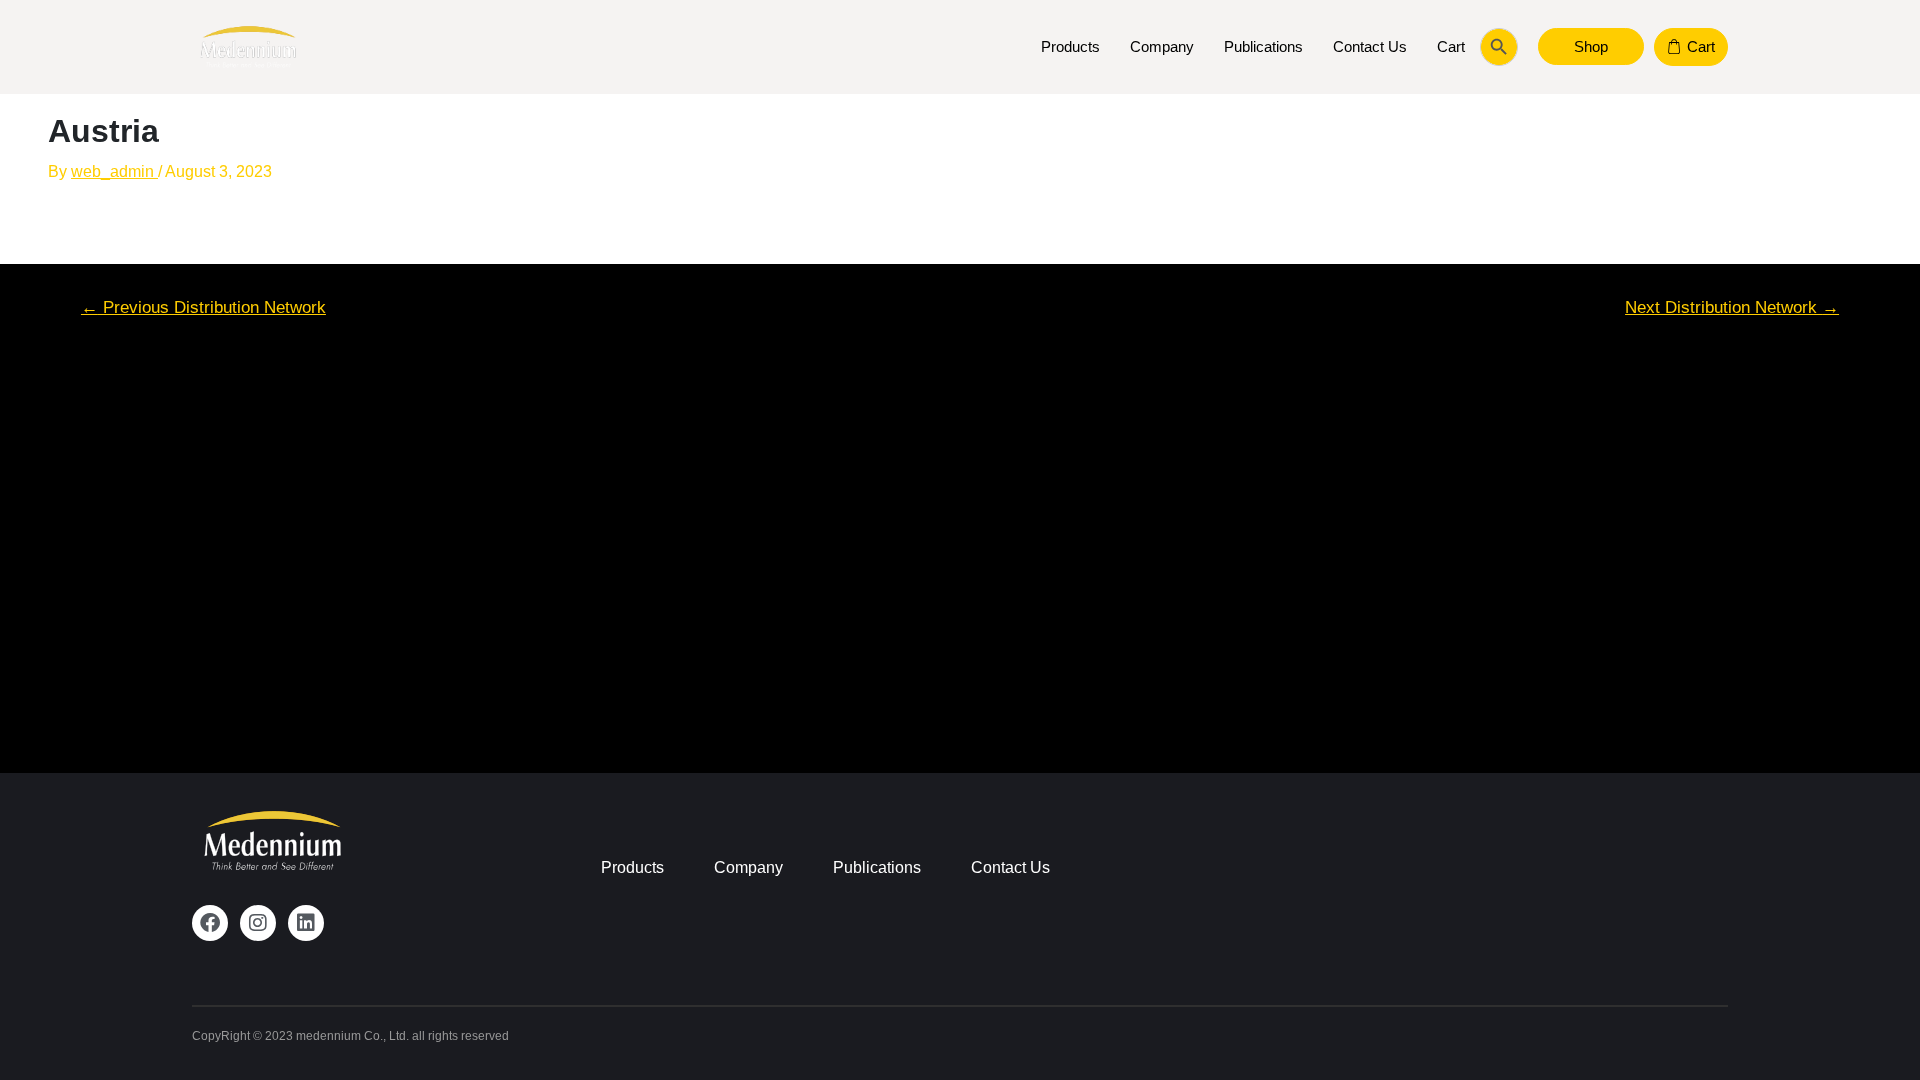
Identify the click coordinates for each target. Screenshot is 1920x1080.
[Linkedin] (306, 923)
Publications (1263, 46)
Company (1162, 46)
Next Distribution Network (1732, 307)
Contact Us (1370, 46)
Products (1070, 46)
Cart (1451, 46)
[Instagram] (258, 923)
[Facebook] (210, 923)
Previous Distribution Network (203, 307)
